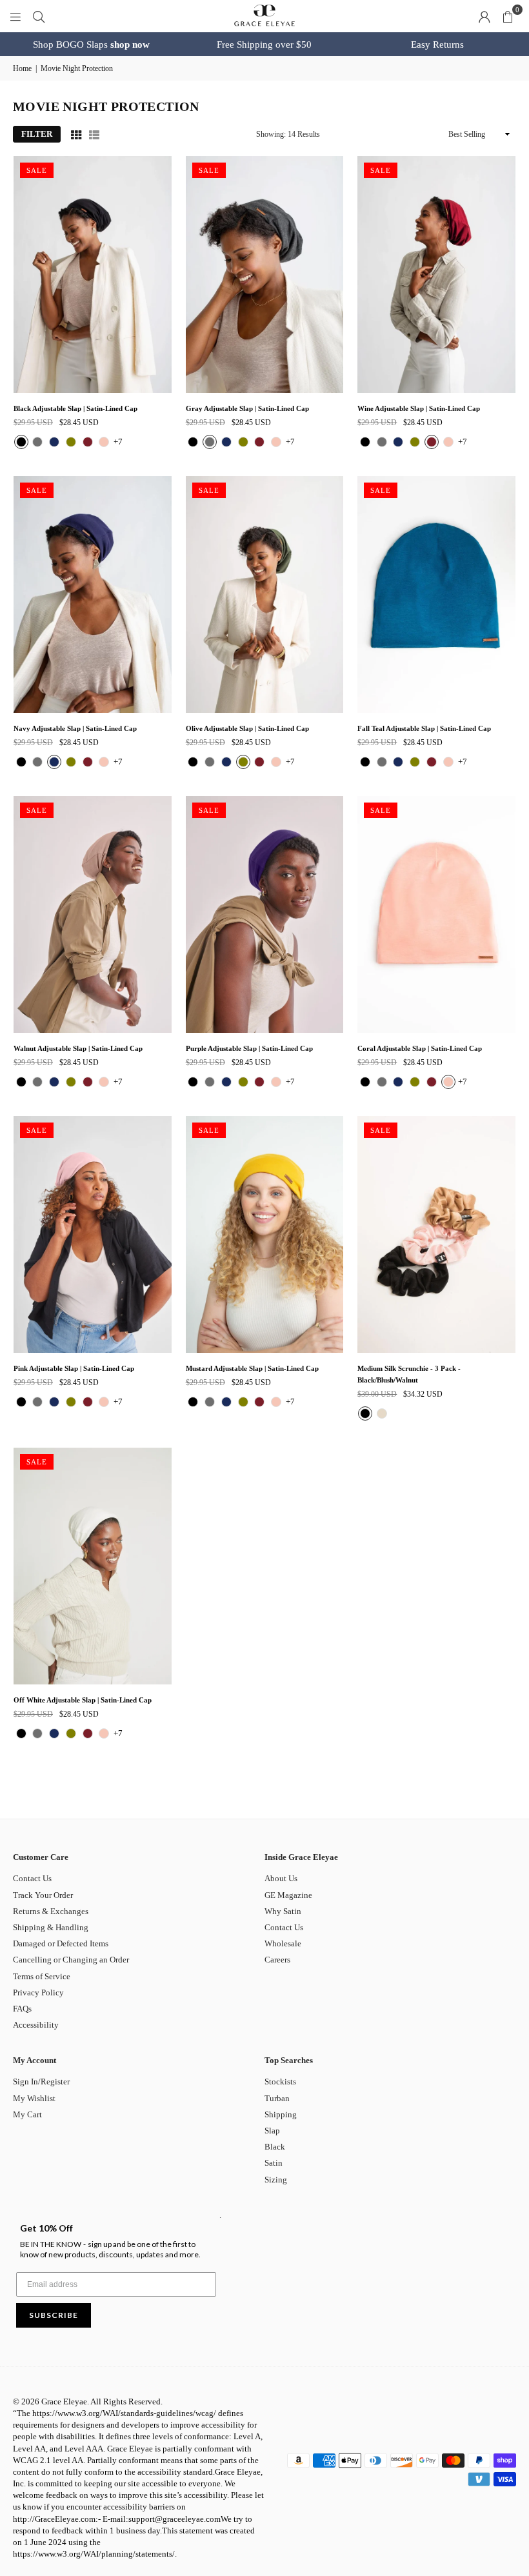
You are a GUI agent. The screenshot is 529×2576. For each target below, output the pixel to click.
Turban (277, 2098)
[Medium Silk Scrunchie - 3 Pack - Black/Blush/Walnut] (436, 1234)
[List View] (94, 134)
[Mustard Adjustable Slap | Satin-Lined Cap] (265, 1234)
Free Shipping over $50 (264, 45)
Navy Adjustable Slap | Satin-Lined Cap (75, 728)
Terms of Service (42, 1976)
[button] (508, 16)
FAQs (22, 2009)
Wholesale (283, 1943)
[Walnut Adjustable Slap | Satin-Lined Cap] (93, 914)
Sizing (276, 2180)
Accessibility (36, 2025)
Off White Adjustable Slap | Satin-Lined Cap (83, 1700)
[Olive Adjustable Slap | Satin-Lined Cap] (265, 594)
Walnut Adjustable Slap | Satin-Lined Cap (78, 1048)
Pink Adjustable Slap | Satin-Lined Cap (74, 1368)
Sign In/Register (41, 2082)
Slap (272, 2131)
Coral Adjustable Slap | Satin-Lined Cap (420, 1048)
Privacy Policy (38, 1992)
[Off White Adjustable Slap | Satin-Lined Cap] (93, 1566)
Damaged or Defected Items (61, 1943)
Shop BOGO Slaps (91, 45)
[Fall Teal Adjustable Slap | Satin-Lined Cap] (436, 594)
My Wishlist (34, 2098)
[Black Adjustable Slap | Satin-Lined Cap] (93, 275)
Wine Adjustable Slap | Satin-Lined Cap (419, 408)
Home (22, 68)
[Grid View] (76, 134)
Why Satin (283, 1911)
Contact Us (32, 1878)
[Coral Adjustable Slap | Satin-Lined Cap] (436, 914)
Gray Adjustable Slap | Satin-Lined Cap (247, 408)
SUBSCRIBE (54, 2315)
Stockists (280, 2082)
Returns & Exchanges (51, 1911)
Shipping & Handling (51, 1927)
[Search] (39, 16)
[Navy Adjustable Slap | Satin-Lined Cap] (93, 594)
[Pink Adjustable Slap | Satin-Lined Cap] (93, 1234)
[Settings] (484, 16)
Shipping (281, 2114)
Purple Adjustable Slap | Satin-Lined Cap (249, 1048)
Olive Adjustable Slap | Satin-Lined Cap (247, 728)
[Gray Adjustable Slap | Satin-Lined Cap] (265, 275)
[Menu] (15, 16)
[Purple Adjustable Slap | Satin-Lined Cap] (265, 914)
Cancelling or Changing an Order (71, 1960)
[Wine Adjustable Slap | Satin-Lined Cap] (436, 275)
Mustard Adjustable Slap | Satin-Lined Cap (252, 1368)
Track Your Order (43, 1895)
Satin (274, 2163)
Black (275, 2147)
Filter (37, 134)
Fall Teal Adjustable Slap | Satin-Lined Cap (424, 728)
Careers (277, 1960)
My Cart (27, 2114)
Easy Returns (437, 45)
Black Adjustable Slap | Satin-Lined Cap (75, 408)
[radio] (21, 442)
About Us (281, 1878)
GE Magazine (288, 1895)
